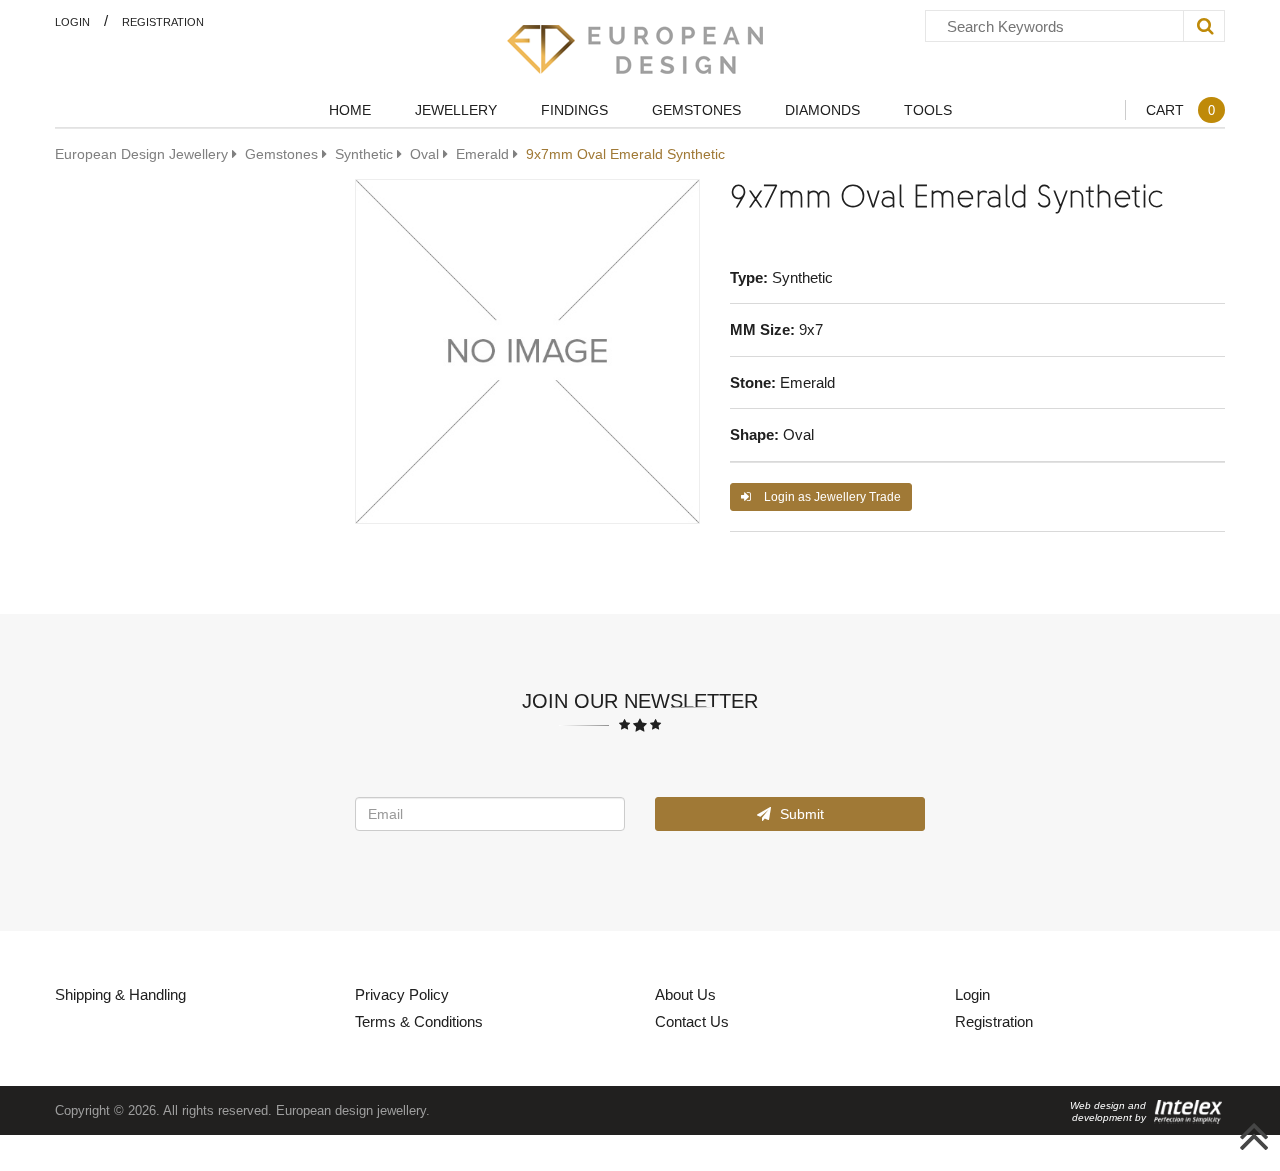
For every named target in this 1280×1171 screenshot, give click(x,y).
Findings (574, 109)
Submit (800, 813)
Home (350, 109)
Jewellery (456, 109)
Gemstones (696, 109)
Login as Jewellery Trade (831, 496)
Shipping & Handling (120, 994)
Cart (1180, 109)
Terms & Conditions (419, 1021)
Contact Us (692, 1021)
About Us (685, 994)
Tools (928, 109)
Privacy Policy (402, 994)
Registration (163, 21)
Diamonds (822, 109)
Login (72, 21)
